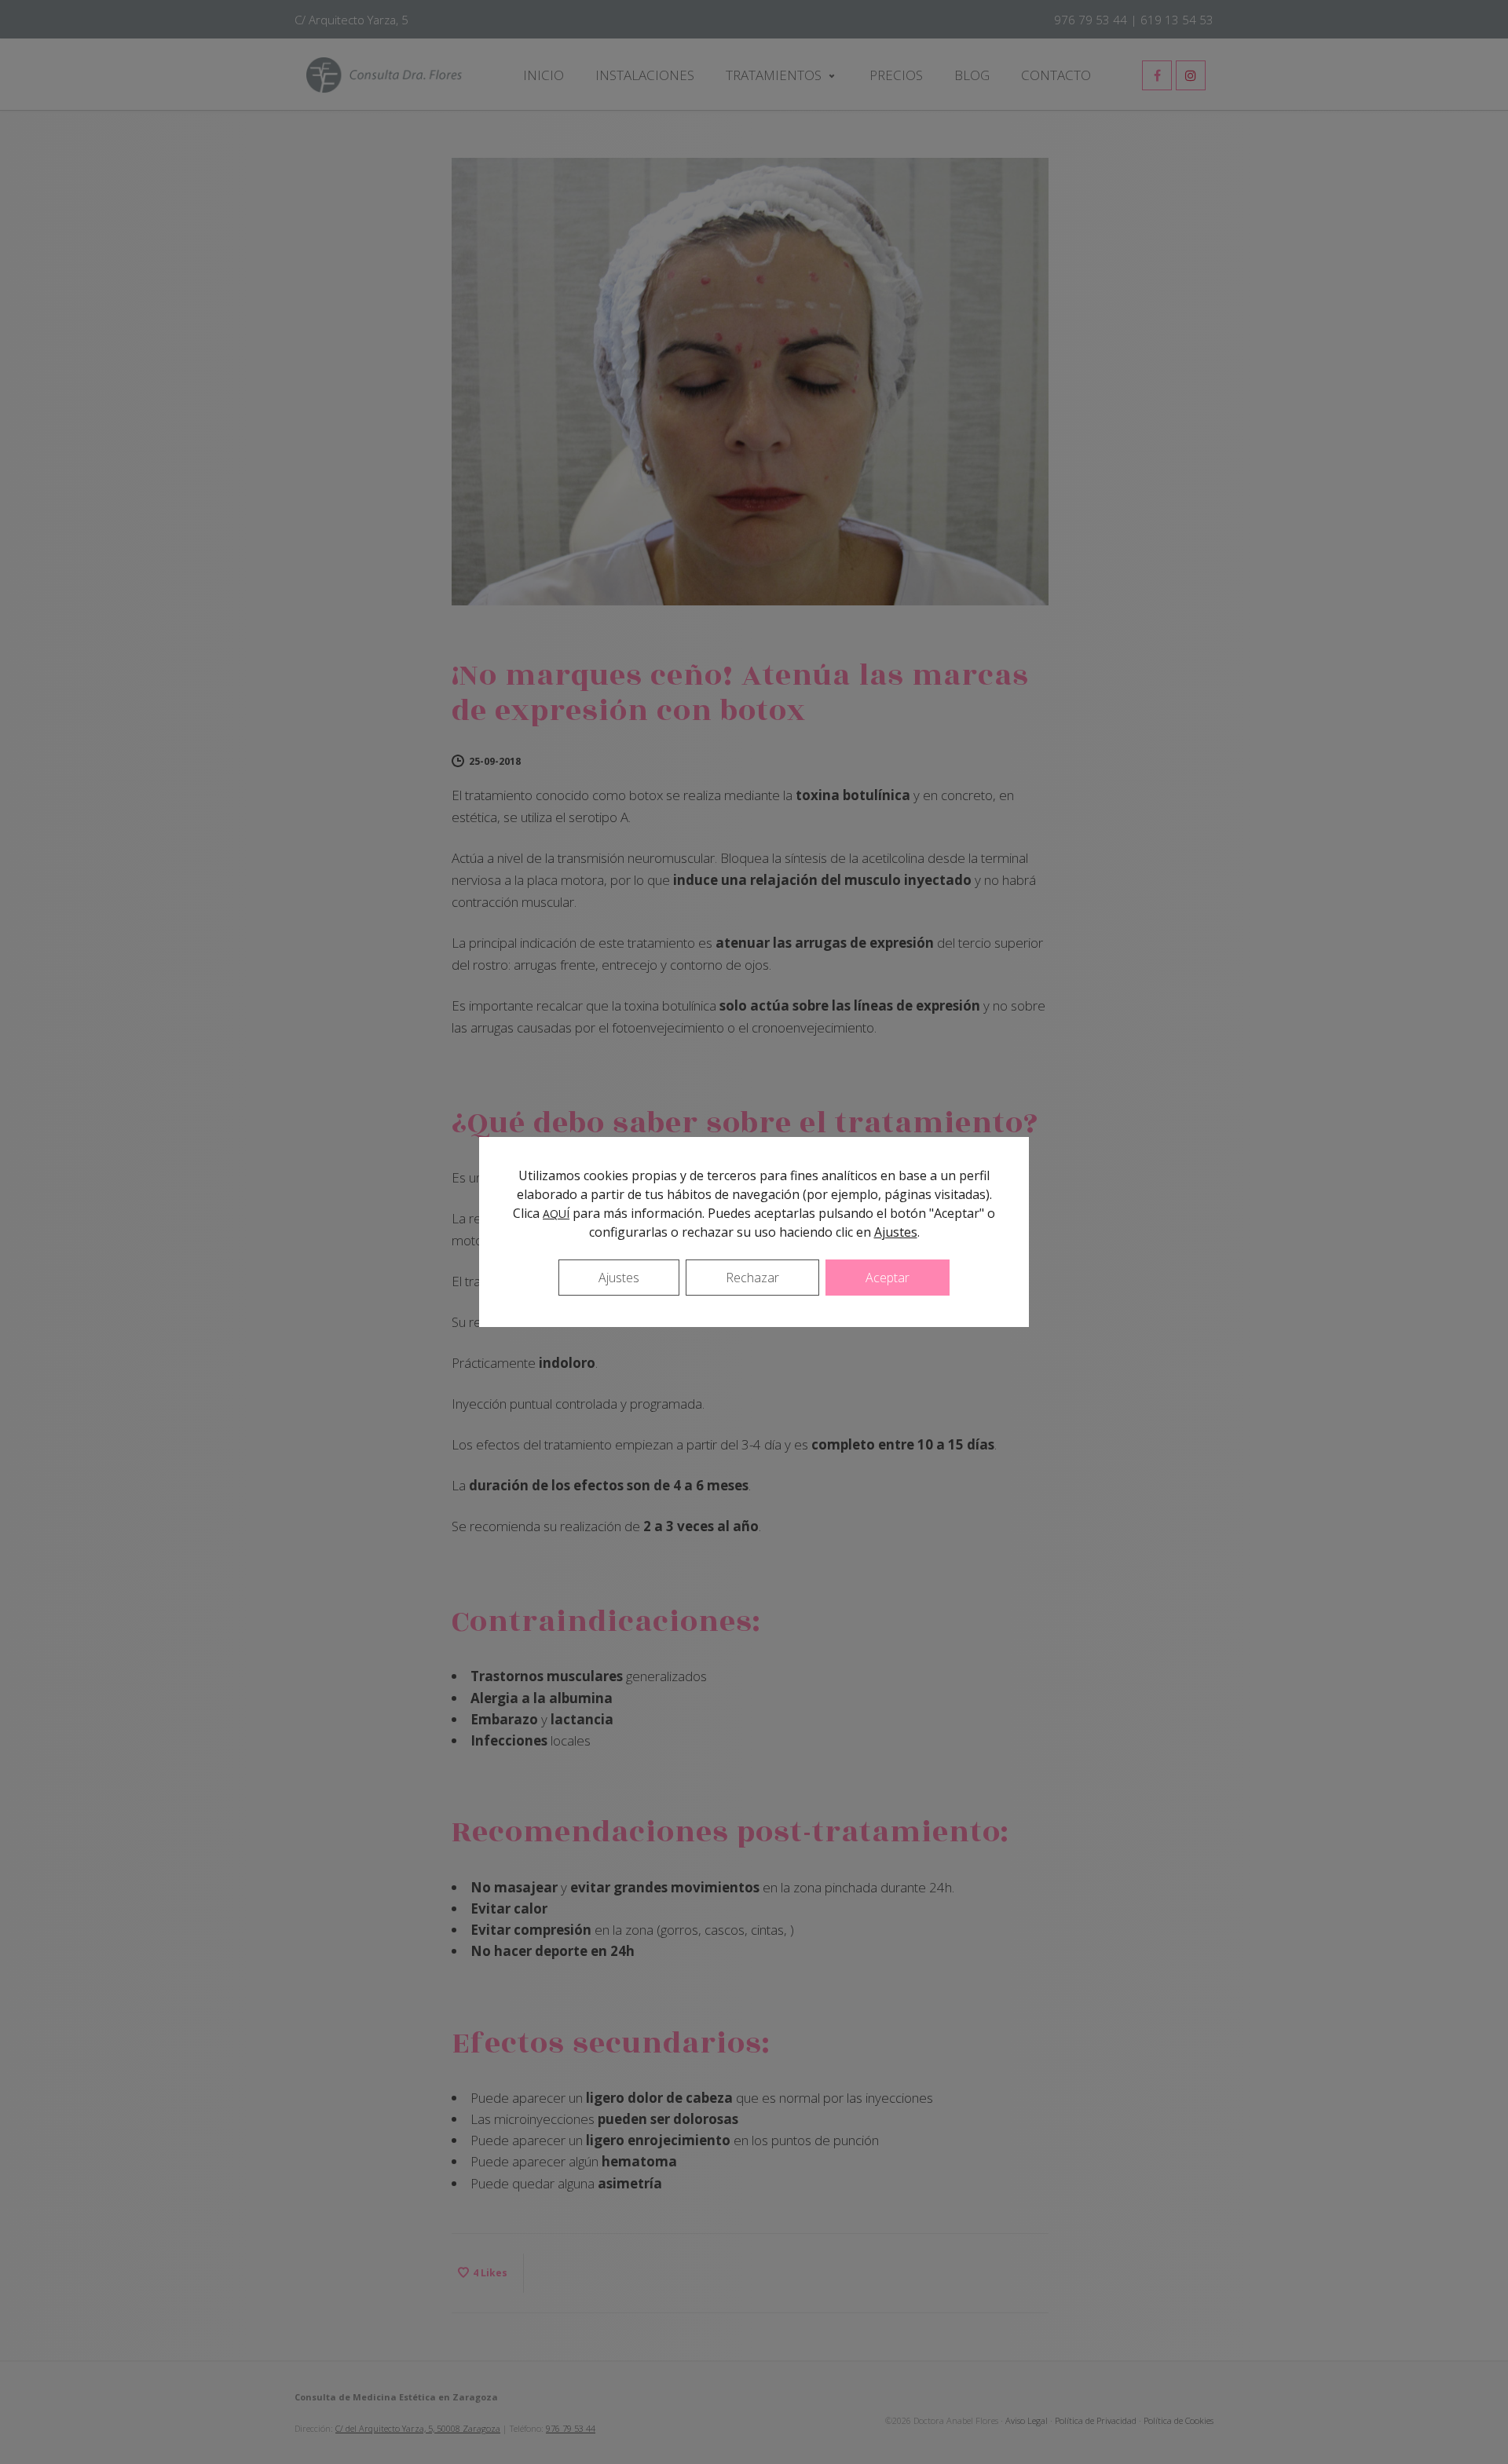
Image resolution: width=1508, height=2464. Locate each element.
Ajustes (896, 1232)
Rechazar (752, 1278)
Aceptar (888, 1278)
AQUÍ (556, 1214)
